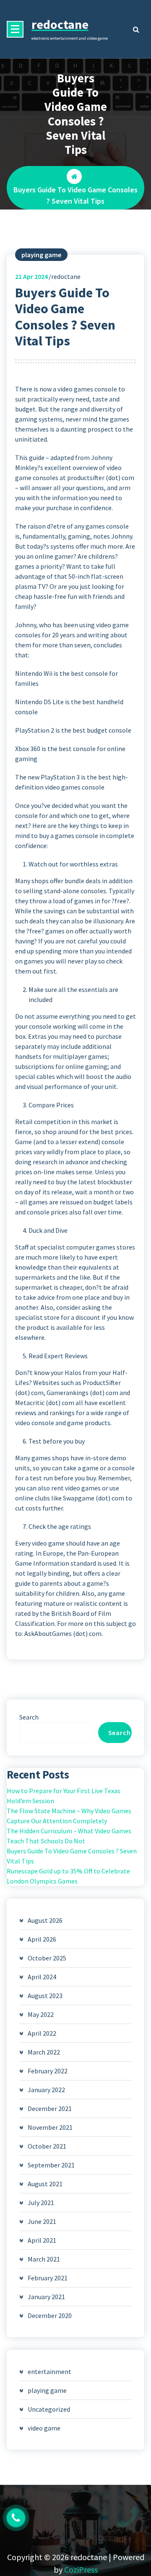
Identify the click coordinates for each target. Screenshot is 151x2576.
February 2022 (48, 2071)
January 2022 (46, 2090)
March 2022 (44, 2052)
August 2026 (45, 1920)
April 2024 (42, 1977)
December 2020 (50, 2315)
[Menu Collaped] (15, 29)
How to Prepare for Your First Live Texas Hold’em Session (64, 1796)
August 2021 (45, 2184)
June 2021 (42, 2221)
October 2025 (47, 1958)
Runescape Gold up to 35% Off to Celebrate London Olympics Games (68, 1876)
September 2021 (51, 2165)
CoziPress (81, 2570)
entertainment (49, 2372)
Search (29, 1717)
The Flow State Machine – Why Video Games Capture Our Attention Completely (69, 1816)
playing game (41, 255)
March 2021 (44, 2259)
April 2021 (42, 2240)
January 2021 (46, 2297)
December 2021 (50, 2108)
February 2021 (48, 2278)
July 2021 (41, 2203)
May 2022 (41, 2014)
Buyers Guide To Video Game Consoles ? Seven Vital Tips (72, 1856)
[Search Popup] (136, 29)
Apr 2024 (31, 276)
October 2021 (47, 2146)
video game (44, 2428)
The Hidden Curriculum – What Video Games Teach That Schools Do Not (69, 1836)
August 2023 (45, 1996)
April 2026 (42, 1939)
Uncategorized (49, 2409)
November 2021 (50, 2127)
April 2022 (42, 2033)
